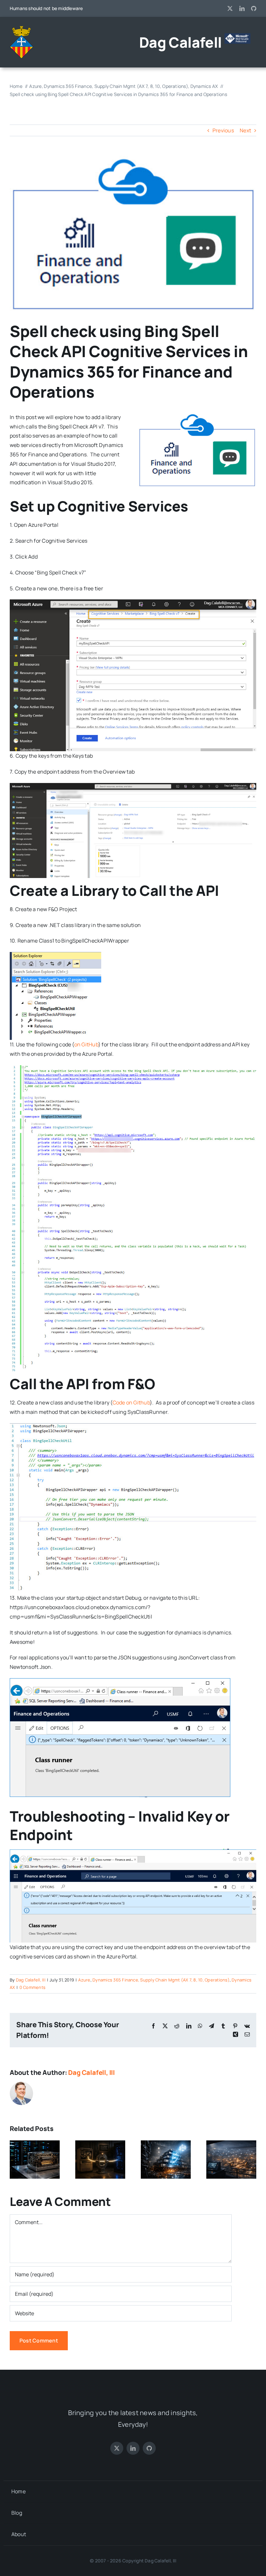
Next (245, 130)
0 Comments (32, 1987)
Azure (84, 1980)
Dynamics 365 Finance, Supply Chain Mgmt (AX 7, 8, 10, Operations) (161, 1980)
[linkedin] (242, 8)
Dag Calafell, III (31, 1980)
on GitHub (86, 1044)
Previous (223, 130)
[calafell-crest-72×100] (21, 29)
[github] (254, 8)
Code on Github (131, 1402)
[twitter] (230, 8)
